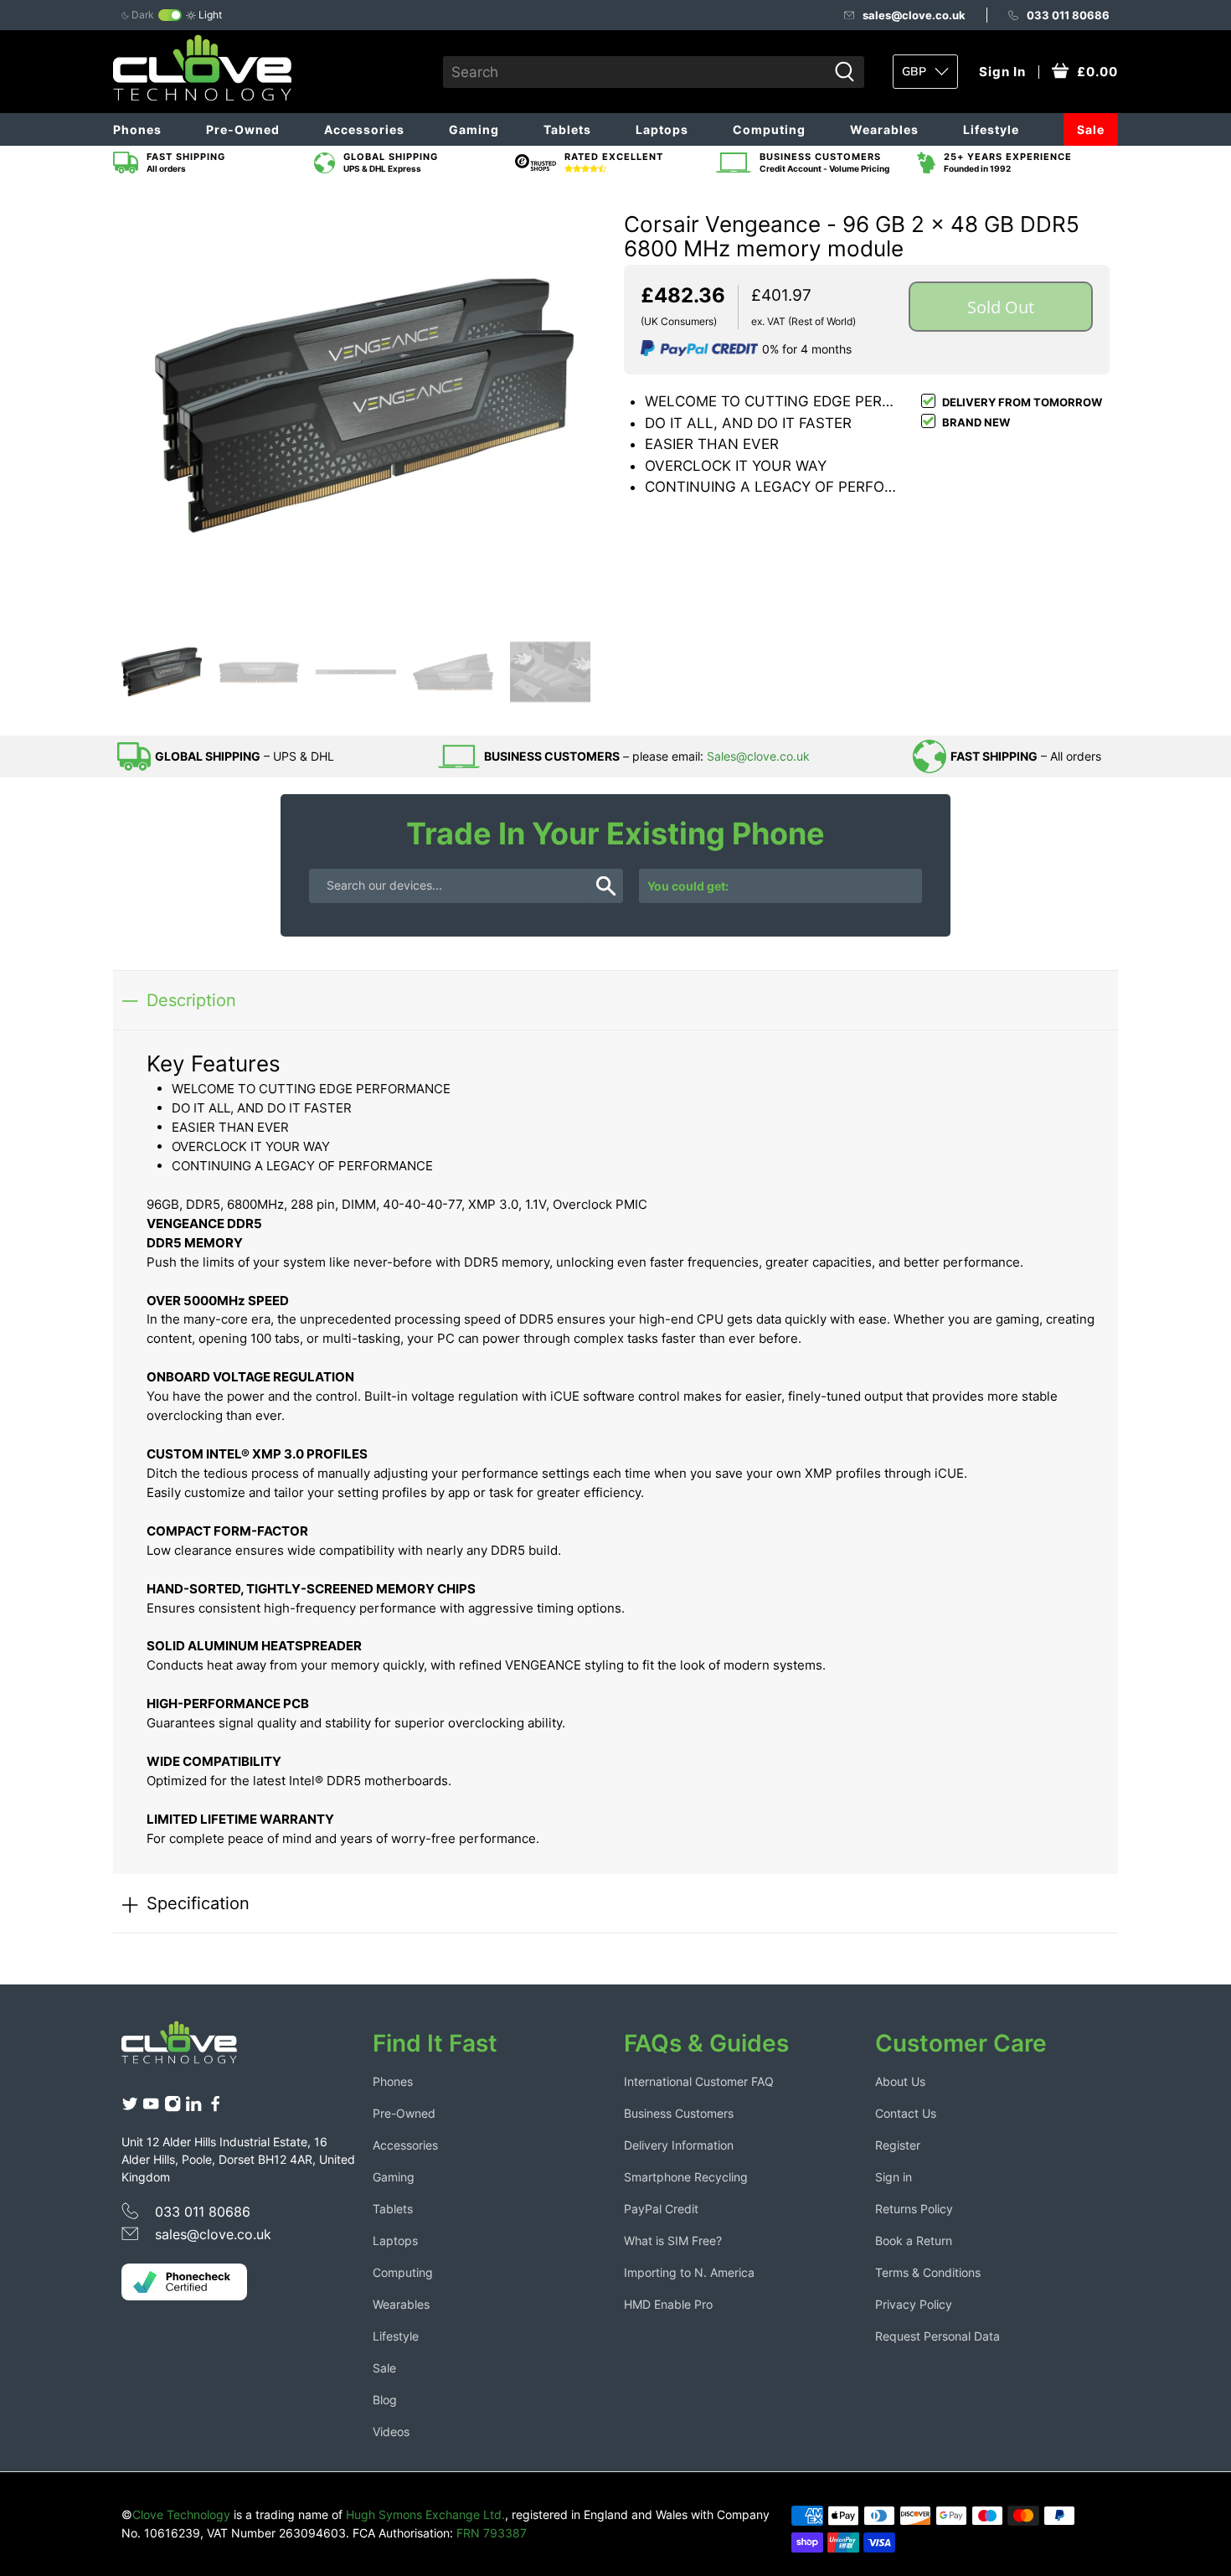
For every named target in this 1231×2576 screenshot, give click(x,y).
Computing (769, 129)
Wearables (884, 129)
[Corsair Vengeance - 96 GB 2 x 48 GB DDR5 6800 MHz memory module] (364, 405)
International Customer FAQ (699, 2081)
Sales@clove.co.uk (758, 756)
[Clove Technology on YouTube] (151, 2107)
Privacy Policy (914, 2304)
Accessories (364, 129)
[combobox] (635, 72)
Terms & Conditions (928, 2272)
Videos (391, 2431)
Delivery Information (679, 2145)
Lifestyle (991, 129)
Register (898, 2145)
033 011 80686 (1068, 15)
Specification (198, 1903)
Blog (385, 2400)
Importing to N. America (689, 2272)
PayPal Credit (661, 2209)
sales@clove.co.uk (914, 15)
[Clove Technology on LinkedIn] (193, 2107)
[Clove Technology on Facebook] (215, 2107)
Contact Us (906, 2113)
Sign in (894, 2177)
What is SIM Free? (673, 2240)
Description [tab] (191, 1000)
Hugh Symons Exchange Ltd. (425, 2514)
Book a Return (914, 2240)
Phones (137, 129)
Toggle (170, 15)
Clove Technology (181, 2514)
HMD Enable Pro (668, 2304)
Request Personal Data (937, 2336)
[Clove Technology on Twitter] (130, 2107)
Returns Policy (914, 2209)
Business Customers (679, 2113)
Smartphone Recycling (686, 2177)
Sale (1091, 129)
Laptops (662, 129)
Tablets (567, 129)
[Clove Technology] (192, 2048)
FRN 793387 (492, 2533)
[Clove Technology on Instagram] (173, 2107)
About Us (900, 2081)
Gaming (474, 129)
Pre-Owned (243, 129)
